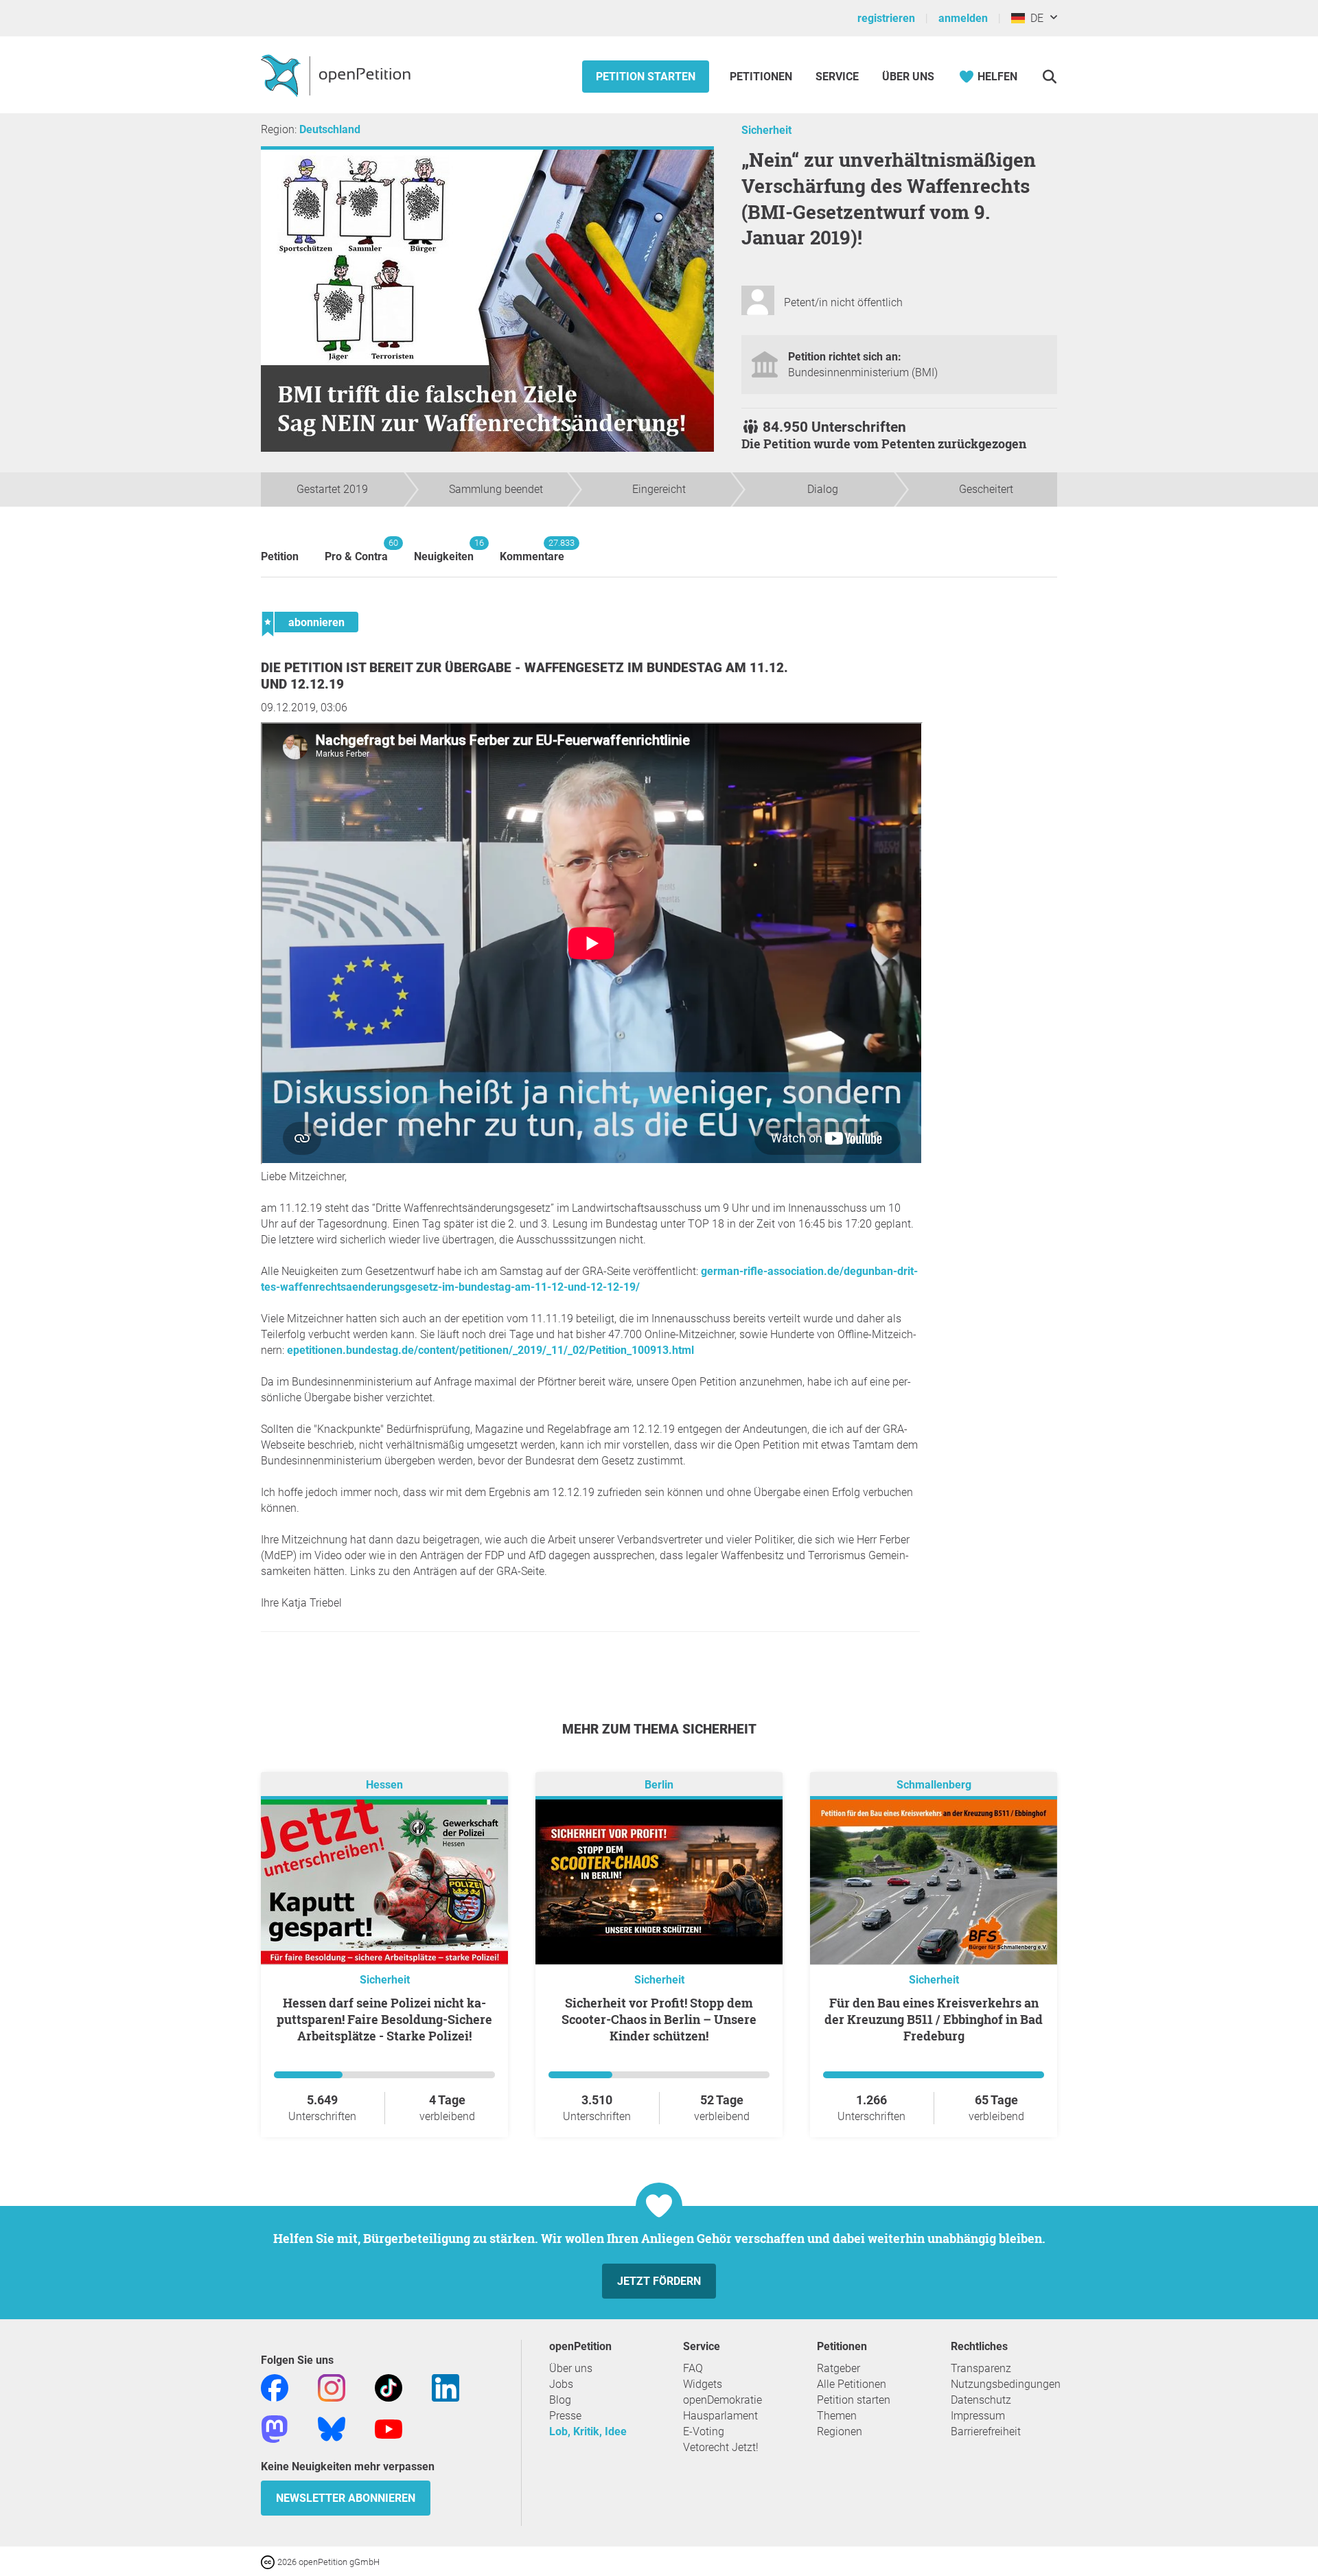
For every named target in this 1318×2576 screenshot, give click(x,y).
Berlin (659, 1785)
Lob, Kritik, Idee (588, 2431)
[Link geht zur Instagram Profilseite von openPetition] (332, 2387)
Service (837, 77)
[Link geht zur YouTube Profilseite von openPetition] (389, 2428)
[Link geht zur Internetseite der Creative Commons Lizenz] (269, 2561)
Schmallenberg (934, 1785)
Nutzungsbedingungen (1006, 2384)
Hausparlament (720, 2416)
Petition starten (646, 77)
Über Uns (908, 77)
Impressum (978, 2416)
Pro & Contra (356, 550)
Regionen (840, 2431)
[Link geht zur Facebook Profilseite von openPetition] (275, 2387)
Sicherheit (766, 130)
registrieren (886, 18)
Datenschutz (981, 2400)
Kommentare (532, 550)
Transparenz (981, 2368)
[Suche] (1049, 77)
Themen (837, 2416)
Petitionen (762, 77)
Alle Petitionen (852, 2384)
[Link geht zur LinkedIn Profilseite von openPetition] (446, 2387)
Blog (560, 2400)
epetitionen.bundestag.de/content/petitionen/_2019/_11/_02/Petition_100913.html (490, 1350)
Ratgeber (839, 2368)
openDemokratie (722, 2400)
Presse (565, 2416)
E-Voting (704, 2431)
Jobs (561, 2384)
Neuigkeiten (444, 550)
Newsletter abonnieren (346, 2498)
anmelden (963, 18)
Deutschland (330, 129)
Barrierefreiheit (986, 2431)
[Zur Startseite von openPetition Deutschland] (337, 75)
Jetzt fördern (659, 2281)
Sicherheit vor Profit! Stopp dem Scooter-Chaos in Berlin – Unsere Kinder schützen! (659, 2019)
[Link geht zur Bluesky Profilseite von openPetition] (332, 2428)
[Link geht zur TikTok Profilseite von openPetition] (389, 2387)
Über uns (571, 2368)
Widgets (703, 2384)
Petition (280, 556)
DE (1034, 18)
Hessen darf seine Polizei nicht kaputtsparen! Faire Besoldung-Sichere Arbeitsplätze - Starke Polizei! (384, 2019)
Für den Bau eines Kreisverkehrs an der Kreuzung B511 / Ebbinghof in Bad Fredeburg (934, 2019)
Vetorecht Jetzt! (721, 2447)
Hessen (384, 1785)
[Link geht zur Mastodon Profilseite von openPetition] (275, 2428)
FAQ (693, 2368)
